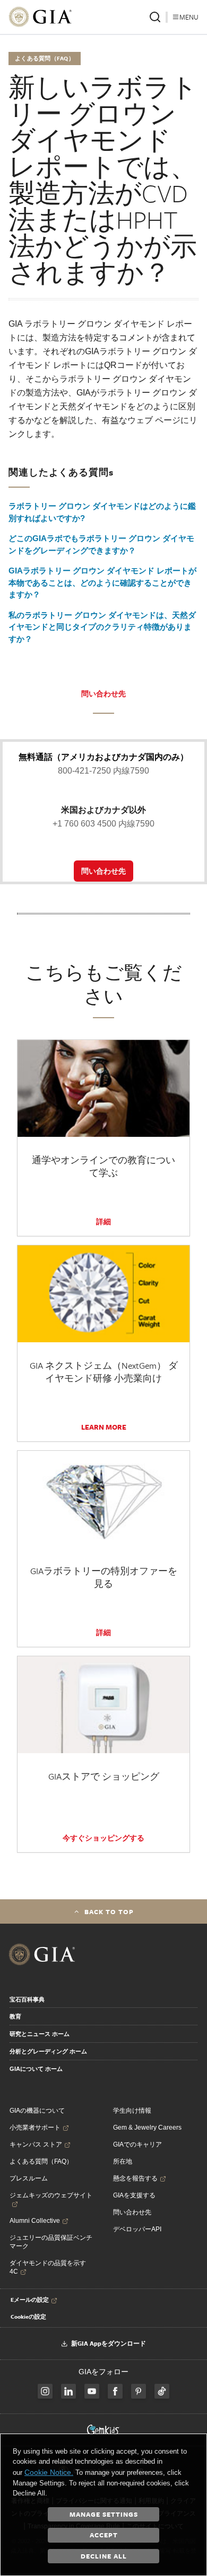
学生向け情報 (132, 2111)
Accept (104, 2535)
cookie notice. (49, 2472)
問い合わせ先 (103, 694)
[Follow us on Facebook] (45, 2391)
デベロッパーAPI (137, 2229)
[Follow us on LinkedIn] (68, 2391)
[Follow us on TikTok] (162, 2391)
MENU (189, 17)
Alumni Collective (35, 2221)
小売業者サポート (35, 2128)
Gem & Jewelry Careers (147, 2128)
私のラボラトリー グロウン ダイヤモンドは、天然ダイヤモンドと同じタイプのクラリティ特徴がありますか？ (102, 627)
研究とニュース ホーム (40, 2034)
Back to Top (109, 1911)
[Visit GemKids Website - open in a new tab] (103, 2430)
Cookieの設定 (28, 2317)
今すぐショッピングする (103, 1838)
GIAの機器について (37, 2111)
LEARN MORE (104, 1427)
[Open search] (155, 17)
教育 (15, 2016)
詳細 (103, 1222)
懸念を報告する (135, 2178)
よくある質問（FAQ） (41, 2161)
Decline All (104, 2556)
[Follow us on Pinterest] (139, 2391)
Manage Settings (104, 2514)
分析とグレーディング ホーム (48, 2051)
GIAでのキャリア (137, 2144)
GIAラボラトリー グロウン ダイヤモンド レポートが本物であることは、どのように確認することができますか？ (102, 582)
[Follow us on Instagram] (115, 2391)
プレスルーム (29, 2178)
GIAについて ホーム (36, 2069)
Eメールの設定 (30, 2300)
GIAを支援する (134, 2195)
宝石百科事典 (27, 1999)
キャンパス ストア (36, 2144)
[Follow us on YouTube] (92, 2391)
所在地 (123, 2161)
